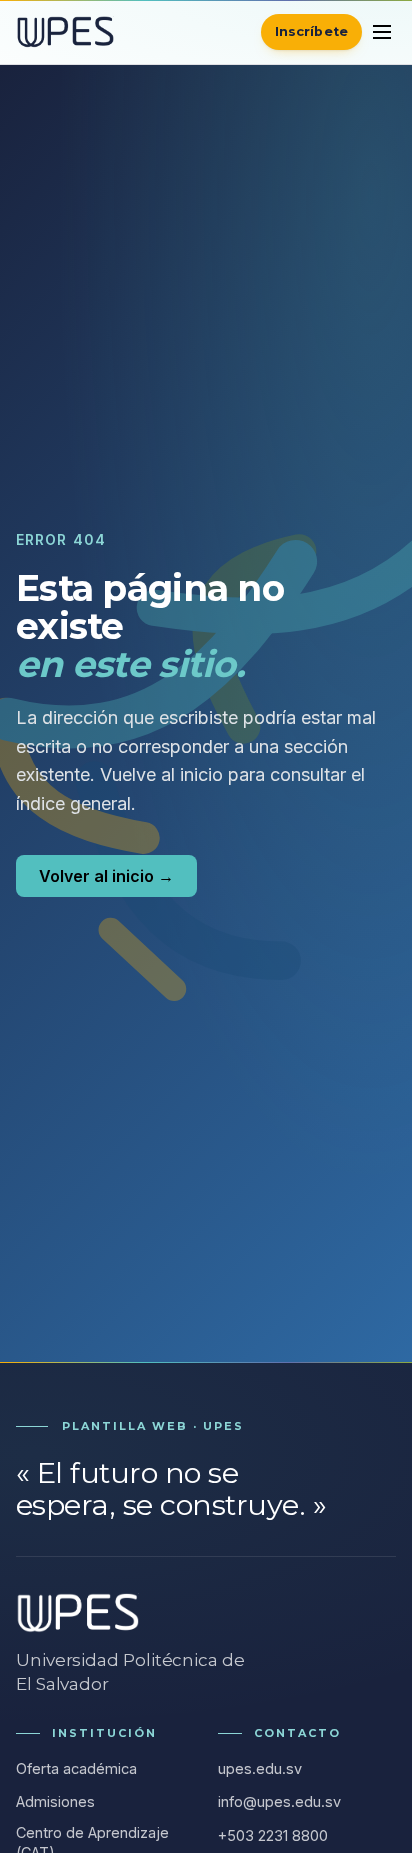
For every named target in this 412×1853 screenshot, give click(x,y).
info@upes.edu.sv (279, 1801)
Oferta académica (76, 1768)
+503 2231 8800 (273, 1835)
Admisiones (55, 1801)
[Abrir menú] (382, 32)
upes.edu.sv (260, 1768)
